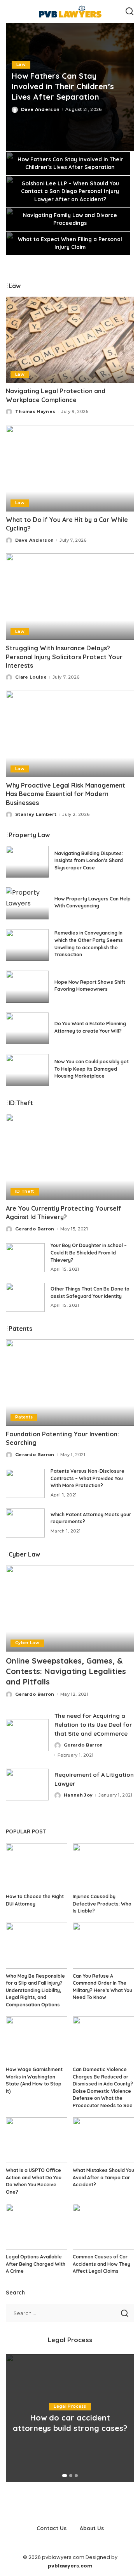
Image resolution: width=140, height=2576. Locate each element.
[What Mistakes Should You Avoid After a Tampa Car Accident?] (103, 2140)
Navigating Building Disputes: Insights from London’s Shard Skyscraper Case (89, 860)
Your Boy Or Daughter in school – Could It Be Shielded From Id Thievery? (89, 1253)
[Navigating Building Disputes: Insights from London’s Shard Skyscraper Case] (27, 862)
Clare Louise (31, 677)
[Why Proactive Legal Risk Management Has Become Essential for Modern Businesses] (70, 734)
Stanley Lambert (36, 814)
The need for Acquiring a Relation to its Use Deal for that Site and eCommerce (93, 1724)
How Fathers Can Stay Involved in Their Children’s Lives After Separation (63, 86)
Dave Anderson (40, 109)
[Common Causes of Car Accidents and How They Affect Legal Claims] (103, 2227)
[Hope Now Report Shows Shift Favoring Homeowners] (27, 987)
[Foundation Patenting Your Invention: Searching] (70, 1383)
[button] (65, 2476)
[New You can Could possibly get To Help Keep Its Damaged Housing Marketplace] (27, 1070)
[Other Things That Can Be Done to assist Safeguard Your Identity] (25, 1297)
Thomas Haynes (35, 411)
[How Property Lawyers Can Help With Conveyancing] (27, 903)
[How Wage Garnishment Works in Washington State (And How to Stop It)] (37, 2040)
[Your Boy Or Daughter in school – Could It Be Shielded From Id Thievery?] (25, 1258)
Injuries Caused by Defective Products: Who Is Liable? (102, 1904)
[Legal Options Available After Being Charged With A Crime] (37, 2227)
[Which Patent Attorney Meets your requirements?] (25, 1523)
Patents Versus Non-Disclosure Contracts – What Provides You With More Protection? (87, 1478)
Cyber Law (27, 1643)
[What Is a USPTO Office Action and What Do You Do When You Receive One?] (37, 2140)
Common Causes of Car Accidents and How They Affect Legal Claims (101, 2264)
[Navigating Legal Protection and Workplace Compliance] (70, 340)
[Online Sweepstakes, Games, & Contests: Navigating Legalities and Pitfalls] (70, 1608)
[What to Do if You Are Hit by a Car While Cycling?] (70, 468)
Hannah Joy (78, 1795)
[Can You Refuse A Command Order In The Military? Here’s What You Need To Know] (103, 1946)
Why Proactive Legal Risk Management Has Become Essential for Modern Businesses (66, 794)
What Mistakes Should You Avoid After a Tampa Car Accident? (103, 2177)
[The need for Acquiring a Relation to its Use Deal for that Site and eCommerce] (27, 1735)
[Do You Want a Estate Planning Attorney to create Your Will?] (27, 1029)
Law (21, 65)
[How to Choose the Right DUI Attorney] (37, 1867)
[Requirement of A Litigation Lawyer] (27, 1785)
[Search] (129, 12)
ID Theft (25, 1191)
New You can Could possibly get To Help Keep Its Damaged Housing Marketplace (92, 1069)
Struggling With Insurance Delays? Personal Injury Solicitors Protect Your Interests (64, 657)
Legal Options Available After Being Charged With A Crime (36, 2264)
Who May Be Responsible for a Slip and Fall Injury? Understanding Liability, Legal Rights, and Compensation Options (35, 1990)
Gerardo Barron (35, 1229)
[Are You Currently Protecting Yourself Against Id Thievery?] (70, 1157)
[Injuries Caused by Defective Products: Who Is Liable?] (103, 1867)
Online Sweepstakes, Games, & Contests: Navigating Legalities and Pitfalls (66, 1671)
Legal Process (70, 2406)
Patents (24, 1417)
